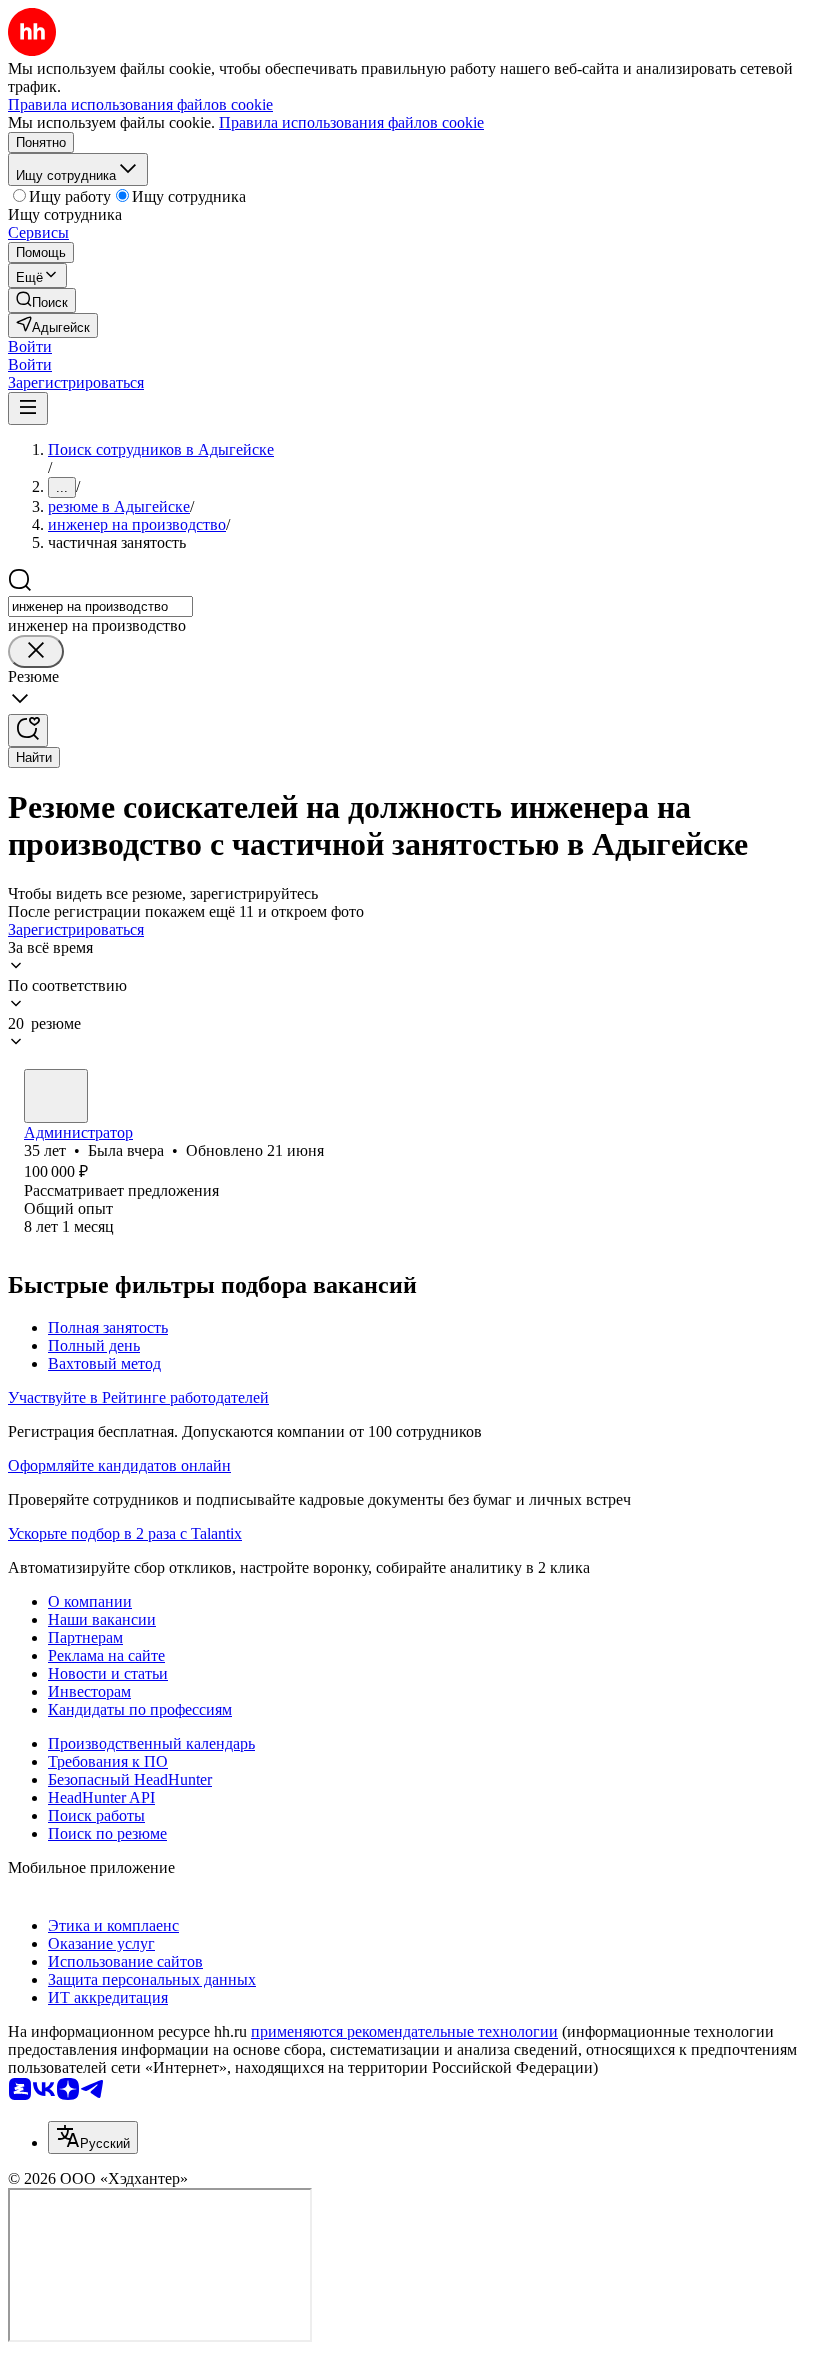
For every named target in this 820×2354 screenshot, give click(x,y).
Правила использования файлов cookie (351, 122)
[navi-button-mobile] (28, 408)
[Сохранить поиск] (28, 730)
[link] (42, 300)
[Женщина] (56, 1096)
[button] (30, 346)
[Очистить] (36, 651)
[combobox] (100, 606)
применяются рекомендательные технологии (404, 2031)
